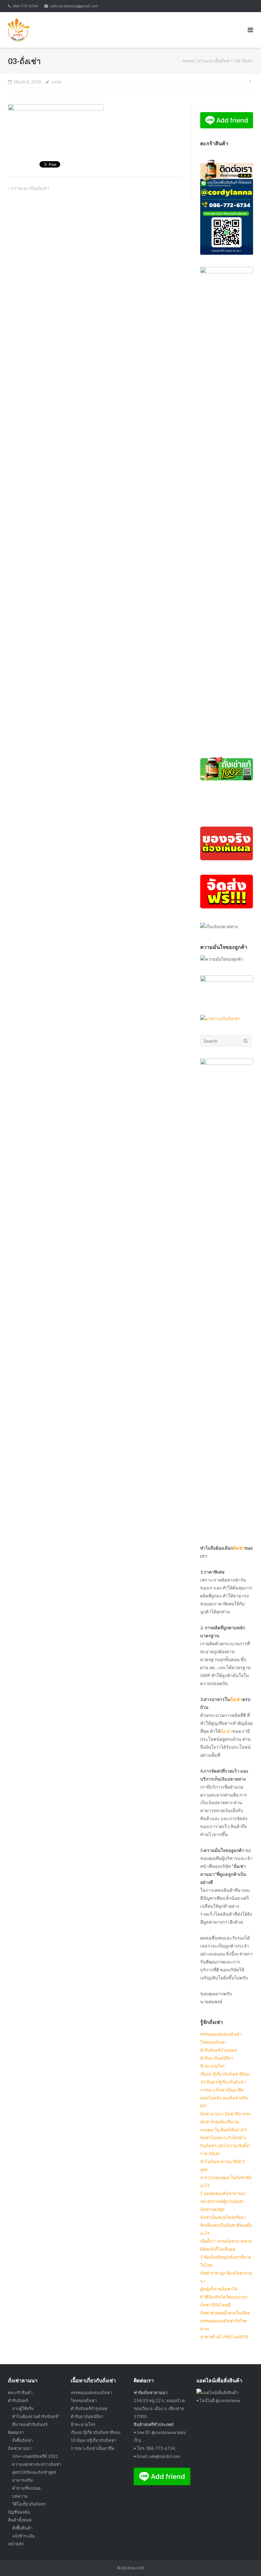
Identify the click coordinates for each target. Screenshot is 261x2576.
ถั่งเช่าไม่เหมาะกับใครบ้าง (223, 2138)
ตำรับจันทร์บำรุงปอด (219, 2050)
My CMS (137, 2568)
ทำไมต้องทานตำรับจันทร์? (36, 2416)
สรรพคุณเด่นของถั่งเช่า (221, 2034)
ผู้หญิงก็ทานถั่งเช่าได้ (219, 2289)
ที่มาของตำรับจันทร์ (30, 2424)
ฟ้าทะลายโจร (212, 2066)
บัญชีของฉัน (19, 2512)
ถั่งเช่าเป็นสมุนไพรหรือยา (223, 2217)
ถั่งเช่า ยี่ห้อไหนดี (215, 2305)
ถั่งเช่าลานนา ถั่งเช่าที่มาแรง (225, 2114)
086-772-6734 (25, 6)
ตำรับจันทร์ (18, 2400)
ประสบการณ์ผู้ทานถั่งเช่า (222, 2201)
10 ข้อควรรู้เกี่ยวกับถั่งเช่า (223, 2082)
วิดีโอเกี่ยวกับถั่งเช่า (29, 2504)
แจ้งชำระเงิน (23, 2536)
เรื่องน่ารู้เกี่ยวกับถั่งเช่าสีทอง (225, 2074)
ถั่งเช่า (239, 1548)
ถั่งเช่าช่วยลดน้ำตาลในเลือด (225, 2313)
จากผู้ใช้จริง (23, 2408)
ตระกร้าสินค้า (20, 2393)
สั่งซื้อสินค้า (22, 2528)
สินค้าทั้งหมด (20, 2520)
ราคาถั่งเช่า (210, 2154)
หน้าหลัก (16, 2544)
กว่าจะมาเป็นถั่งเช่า (215, 61)
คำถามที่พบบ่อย (26, 2488)
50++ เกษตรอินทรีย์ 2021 (35, 2456)
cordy (56, 82)
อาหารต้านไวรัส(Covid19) (224, 2337)
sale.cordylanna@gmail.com (74, 6)
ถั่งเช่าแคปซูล (212, 2209)
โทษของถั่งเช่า (213, 2042)
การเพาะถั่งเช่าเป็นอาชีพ (222, 2090)
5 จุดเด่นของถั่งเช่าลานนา (223, 2193)
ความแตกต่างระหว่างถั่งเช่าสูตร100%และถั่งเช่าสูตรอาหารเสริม (37, 2472)
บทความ (20, 2496)
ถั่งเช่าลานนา (20, 2448)
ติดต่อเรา (16, 2432)
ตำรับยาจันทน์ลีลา (217, 2058)
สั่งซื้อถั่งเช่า (22, 2440)
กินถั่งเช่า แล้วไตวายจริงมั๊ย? (225, 2146)
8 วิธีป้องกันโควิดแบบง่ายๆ (224, 2297)
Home (188, 61)
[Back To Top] (245, 2561)
